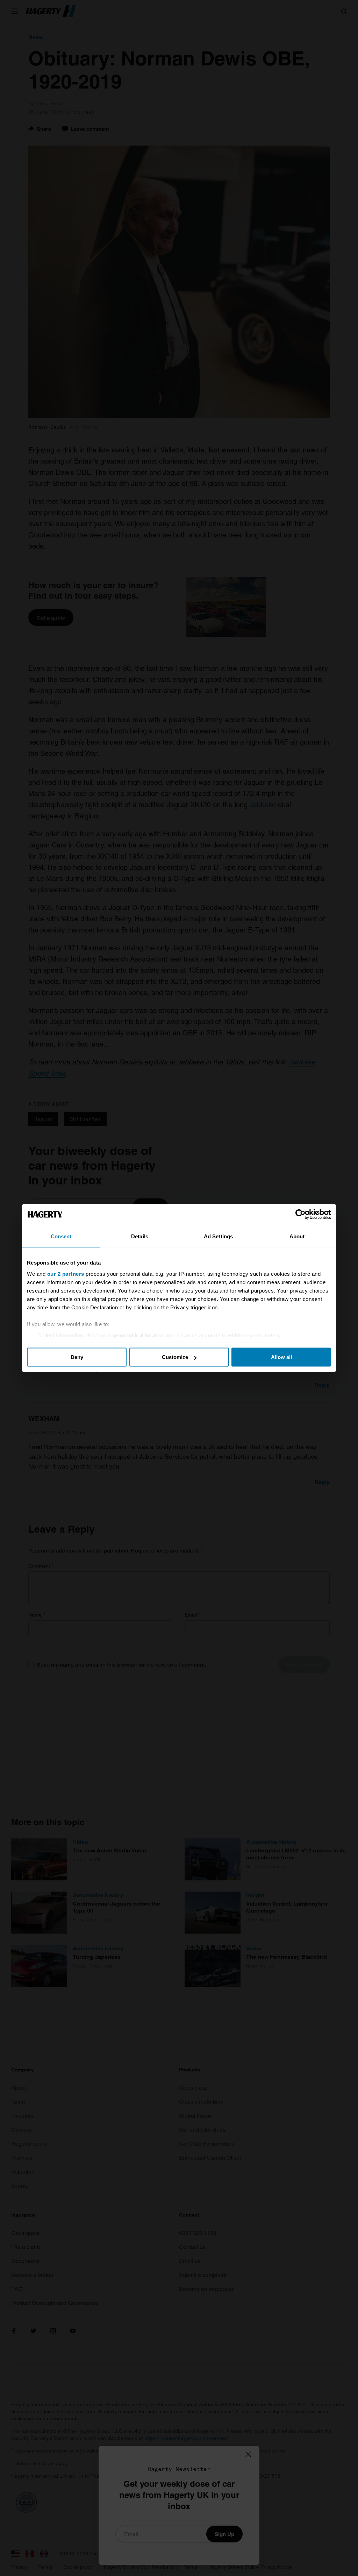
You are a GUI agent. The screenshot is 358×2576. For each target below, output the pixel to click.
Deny (77, 1357)
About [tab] (297, 1236)
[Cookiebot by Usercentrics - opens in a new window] (300, 1215)
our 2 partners (66, 1273)
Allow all (281, 1357)
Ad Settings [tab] (218, 1236)
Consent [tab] (61, 1236)
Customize (175, 1357)
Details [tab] (140, 1236)
